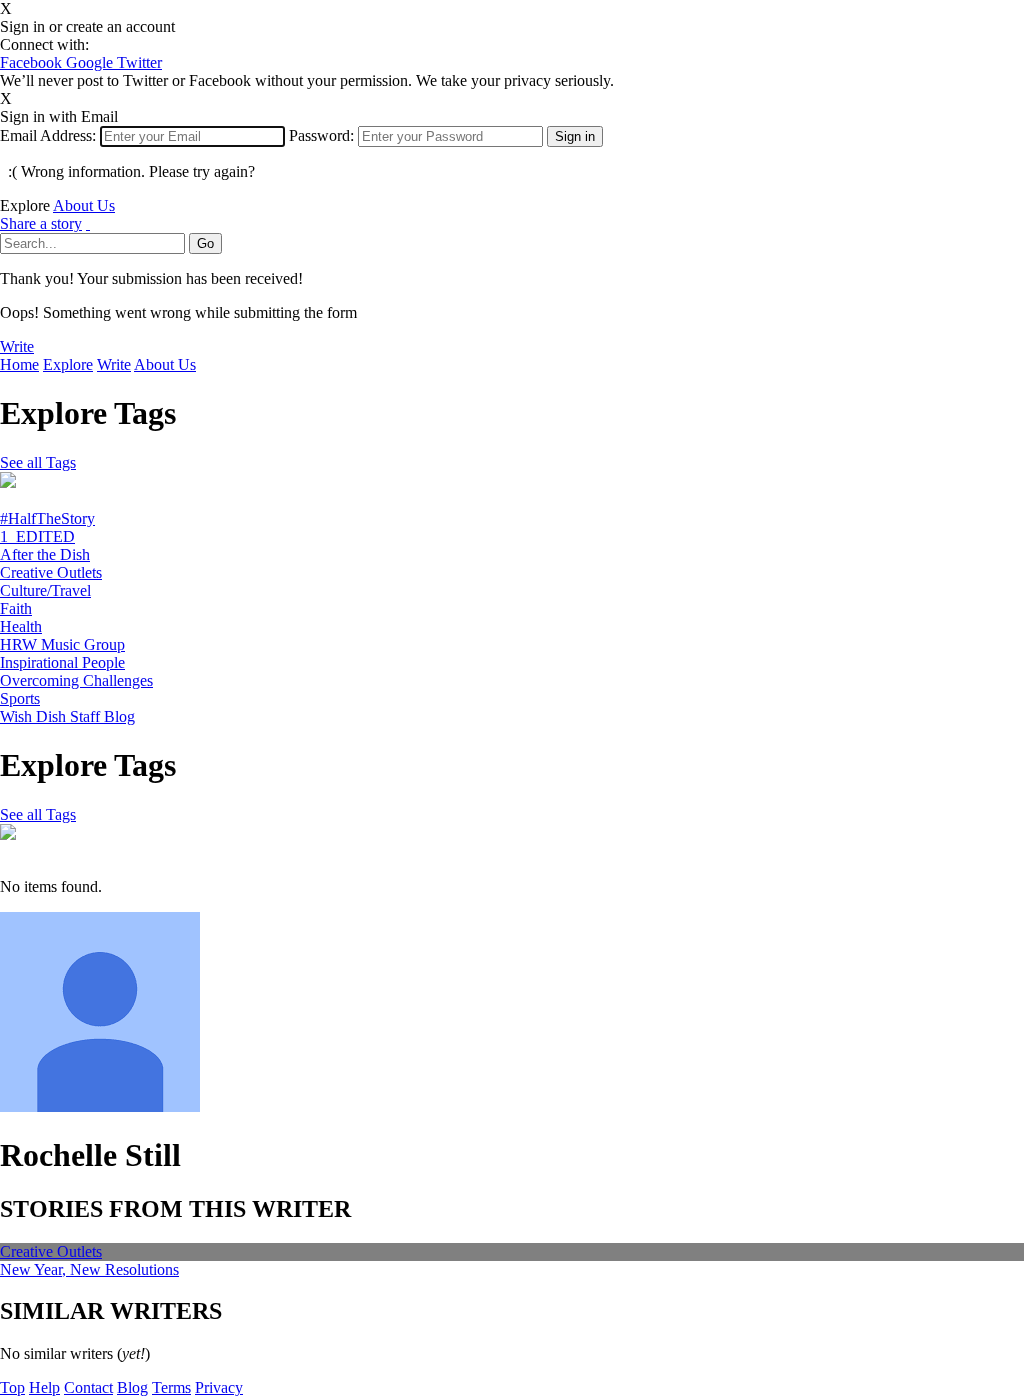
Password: (321, 135)
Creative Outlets (51, 572)
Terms (171, 1387)
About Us (84, 205)
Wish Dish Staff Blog (67, 716)
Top (12, 1387)
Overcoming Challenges (76, 680)
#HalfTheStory (47, 518)
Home (19, 364)
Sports (20, 698)
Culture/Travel (45, 590)
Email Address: (48, 135)
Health (21, 626)
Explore (68, 364)
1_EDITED (37, 536)
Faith (16, 608)
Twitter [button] (139, 62)
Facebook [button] (33, 62)
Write (17, 346)
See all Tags (38, 462)
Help (44, 1387)
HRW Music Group (62, 644)
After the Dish (45, 554)
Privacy (219, 1387)
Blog (132, 1387)
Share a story (41, 223)
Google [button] (91, 62)
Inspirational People (62, 662)
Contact (88, 1387)
